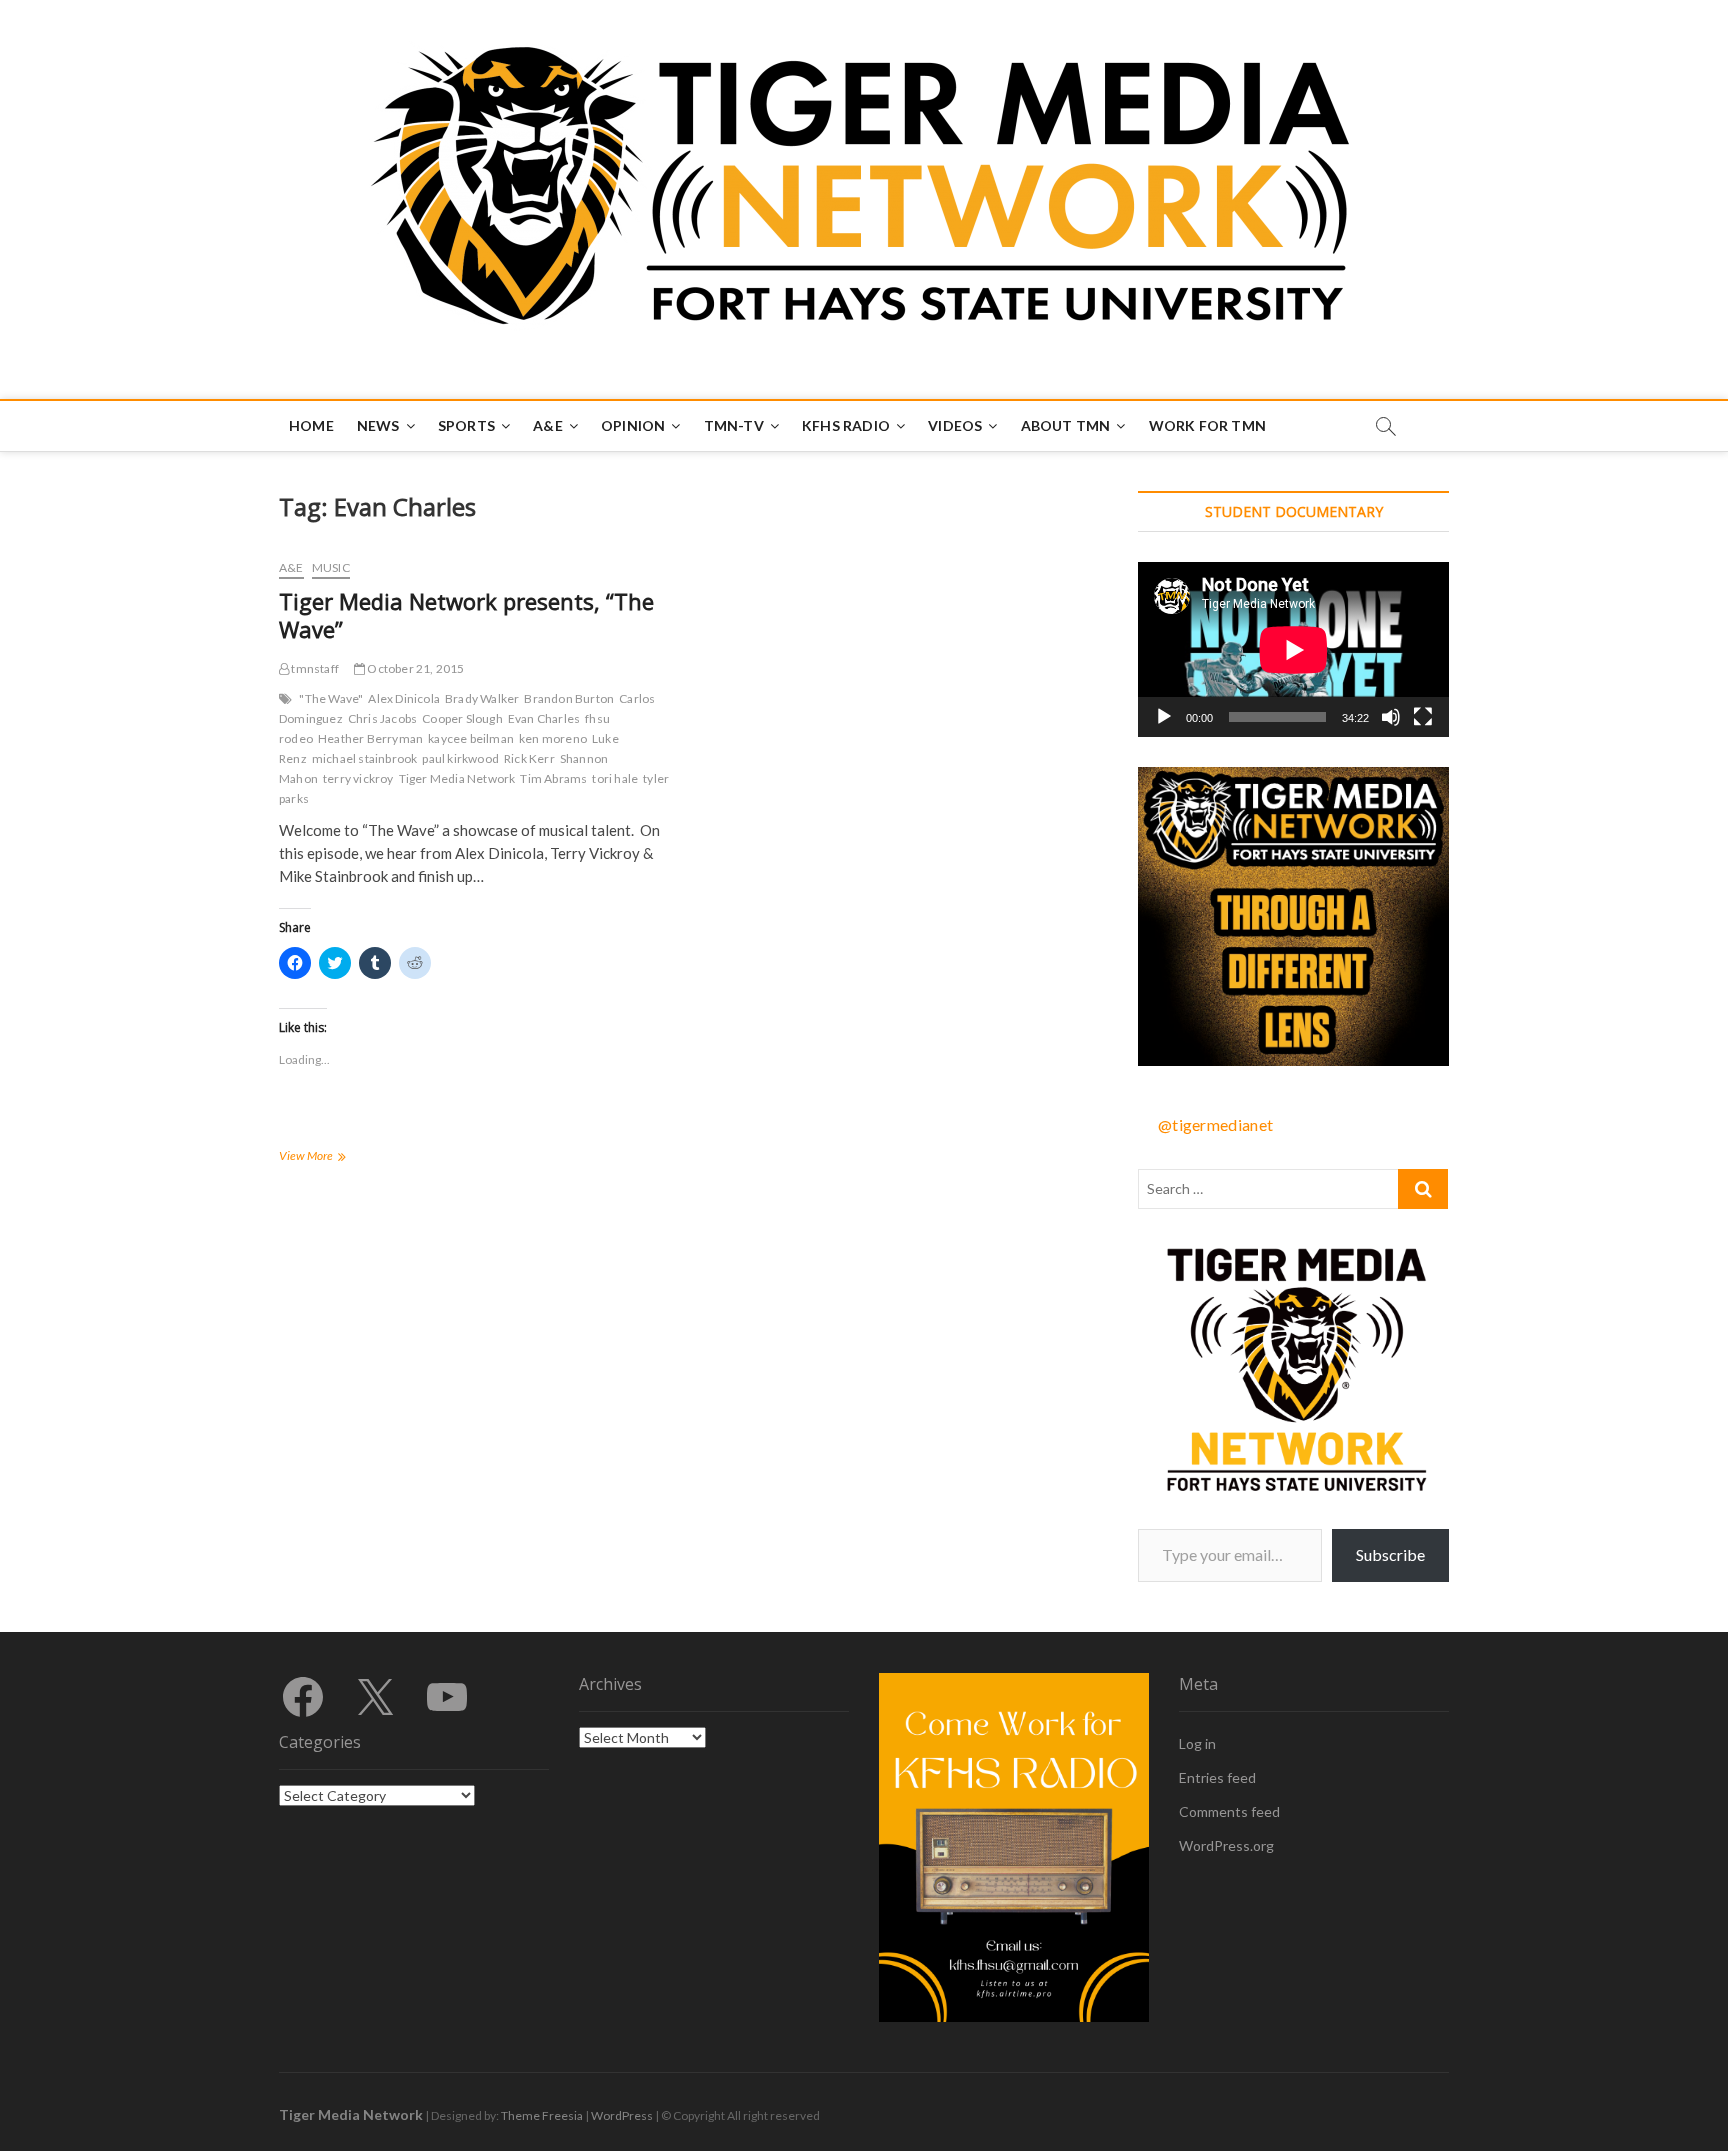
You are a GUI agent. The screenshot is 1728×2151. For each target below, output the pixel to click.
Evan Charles (544, 718)
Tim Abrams (553, 778)
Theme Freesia (542, 2115)
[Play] (1164, 717)
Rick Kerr (529, 758)
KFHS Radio (846, 425)
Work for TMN (1207, 425)
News (378, 425)
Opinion (633, 425)
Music (331, 567)
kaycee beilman (471, 738)
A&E (548, 425)
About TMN (1066, 425)
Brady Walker (482, 698)
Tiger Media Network (457, 778)
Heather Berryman (370, 738)
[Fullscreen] (1423, 717)
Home (311, 425)
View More (328, 1157)
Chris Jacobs (382, 718)
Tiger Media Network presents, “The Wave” (466, 615)
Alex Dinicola (404, 698)
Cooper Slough (462, 718)
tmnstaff (314, 668)
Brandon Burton (569, 698)
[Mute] (1391, 717)
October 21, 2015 (414, 668)
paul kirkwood (460, 758)
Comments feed (1229, 1811)
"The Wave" (331, 698)
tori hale (615, 778)
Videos (955, 425)
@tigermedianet (1215, 1124)
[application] (1293, 649)
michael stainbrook (365, 758)
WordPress (622, 2115)
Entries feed (1217, 1777)
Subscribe (1390, 1554)
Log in (1197, 1743)
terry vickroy (358, 778)
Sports (466, 425)
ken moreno (553, 738)
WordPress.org (1226, 1845)
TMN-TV (734, 425)
